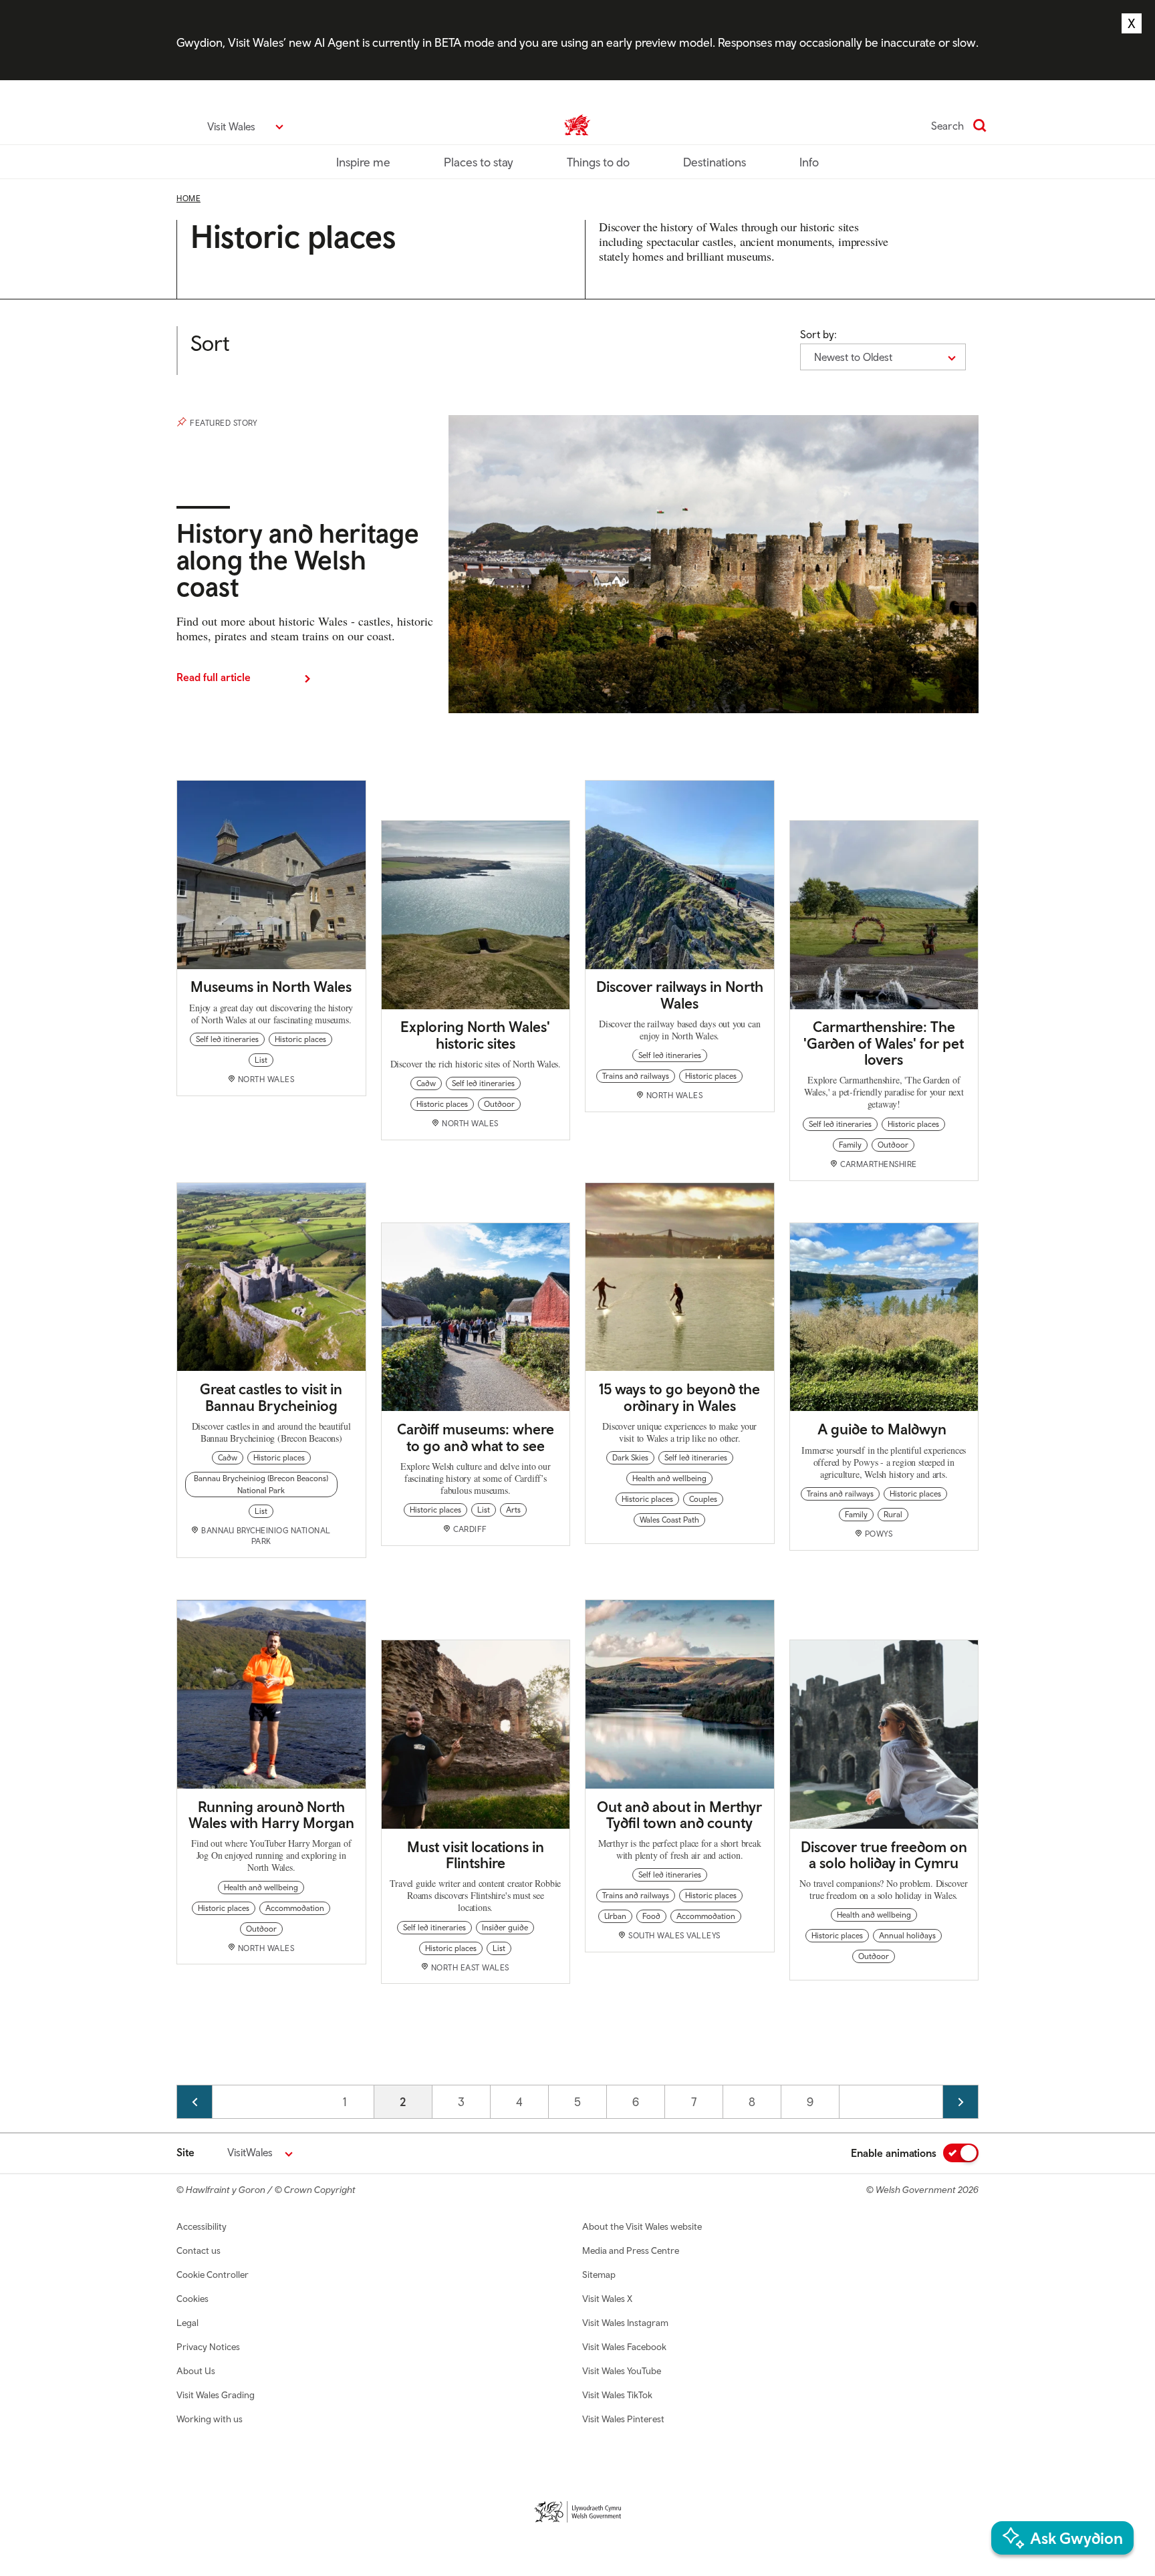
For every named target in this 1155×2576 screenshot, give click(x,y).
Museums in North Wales (271, 987)
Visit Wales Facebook (624, 2347)
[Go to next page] (960, 2102)
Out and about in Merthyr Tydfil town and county (679, 1815)
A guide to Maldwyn (884, 1429)
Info (809, 162)
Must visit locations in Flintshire (476, 1855)
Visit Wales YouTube (622, 2371)
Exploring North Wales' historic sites (475, 1035)
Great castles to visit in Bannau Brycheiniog (271, 1397)
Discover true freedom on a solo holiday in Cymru (884, 1855)
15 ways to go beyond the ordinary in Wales (679, 1397)
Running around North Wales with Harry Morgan (271, 1815)
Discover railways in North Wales (680, 995)
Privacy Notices (208, 2347)
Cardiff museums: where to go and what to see (476, 1437)
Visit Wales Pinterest (623, 2419)
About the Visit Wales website (642, 2226)
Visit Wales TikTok (617, 2395)
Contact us (199, 2250)
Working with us (210, 2419)
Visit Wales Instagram (625, 2323)
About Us (196, 2371)
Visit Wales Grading (216, 2395)
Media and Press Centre (631, 2250)
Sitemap (599, 2275)
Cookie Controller (213, 2275)
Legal (187, 2323)
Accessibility (202, 2226)
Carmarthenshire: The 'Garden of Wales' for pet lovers (884, 1043)
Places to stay (479, 162)
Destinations (715, 162)
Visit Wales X (607, 2299)
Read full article (214, 677)
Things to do (598, 162)
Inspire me (363, 162)
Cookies (192, 2299)
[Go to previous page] (195, 2102)
